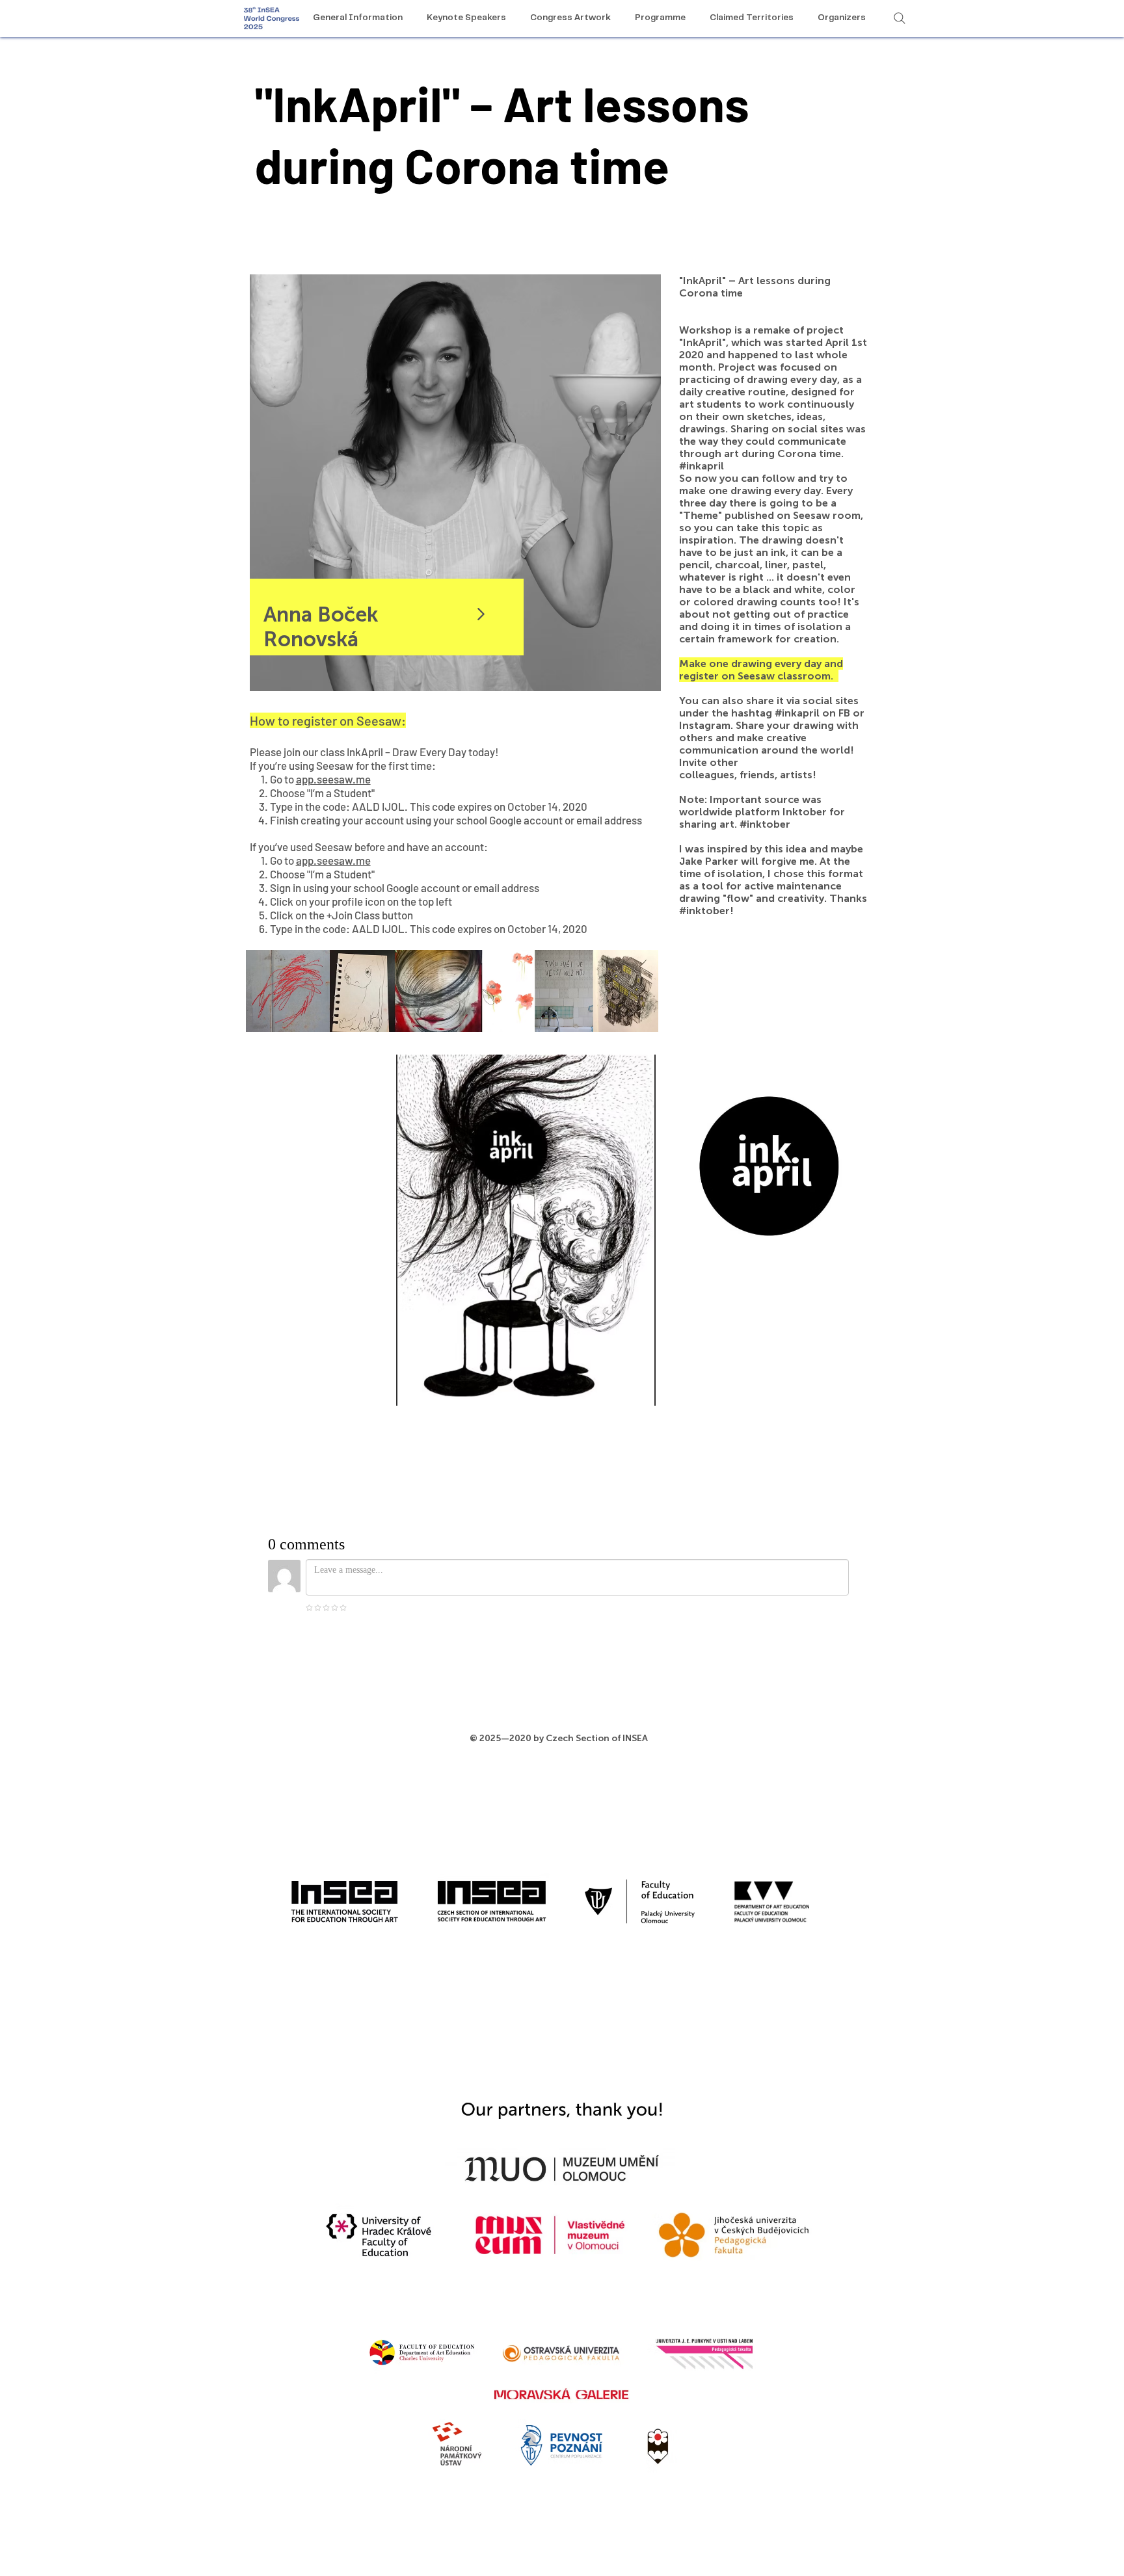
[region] (455, 483)
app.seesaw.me (333, 779)
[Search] (900, 18)
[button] (526, 1230)
